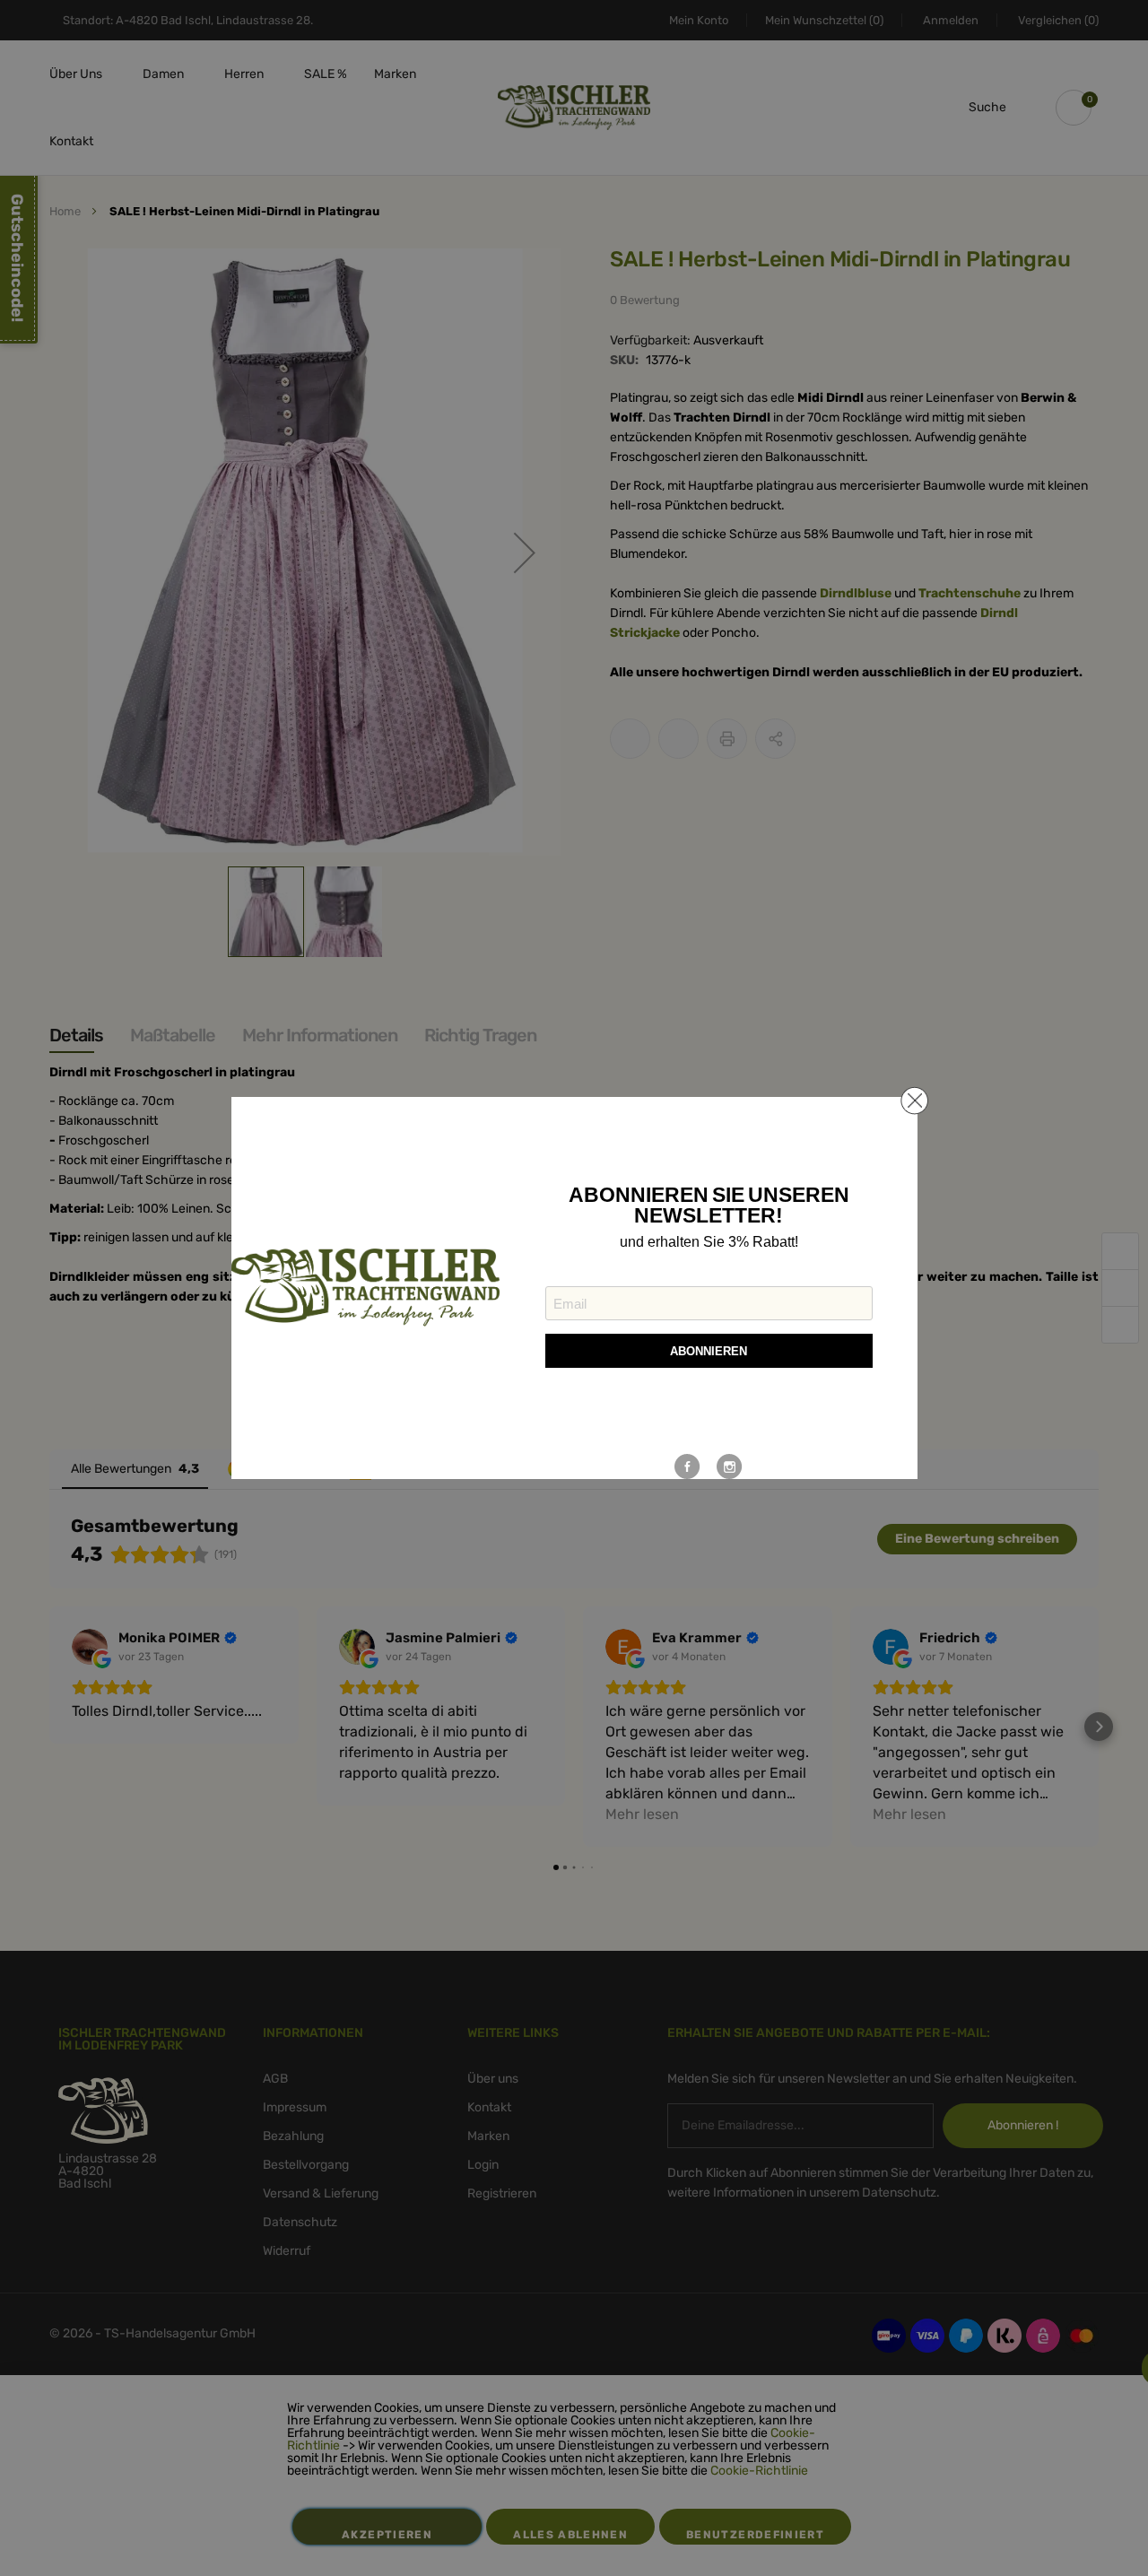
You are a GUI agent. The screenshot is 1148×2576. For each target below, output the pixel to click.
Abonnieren (709, 1351)
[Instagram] (730, 1466)
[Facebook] (687, 1466)
